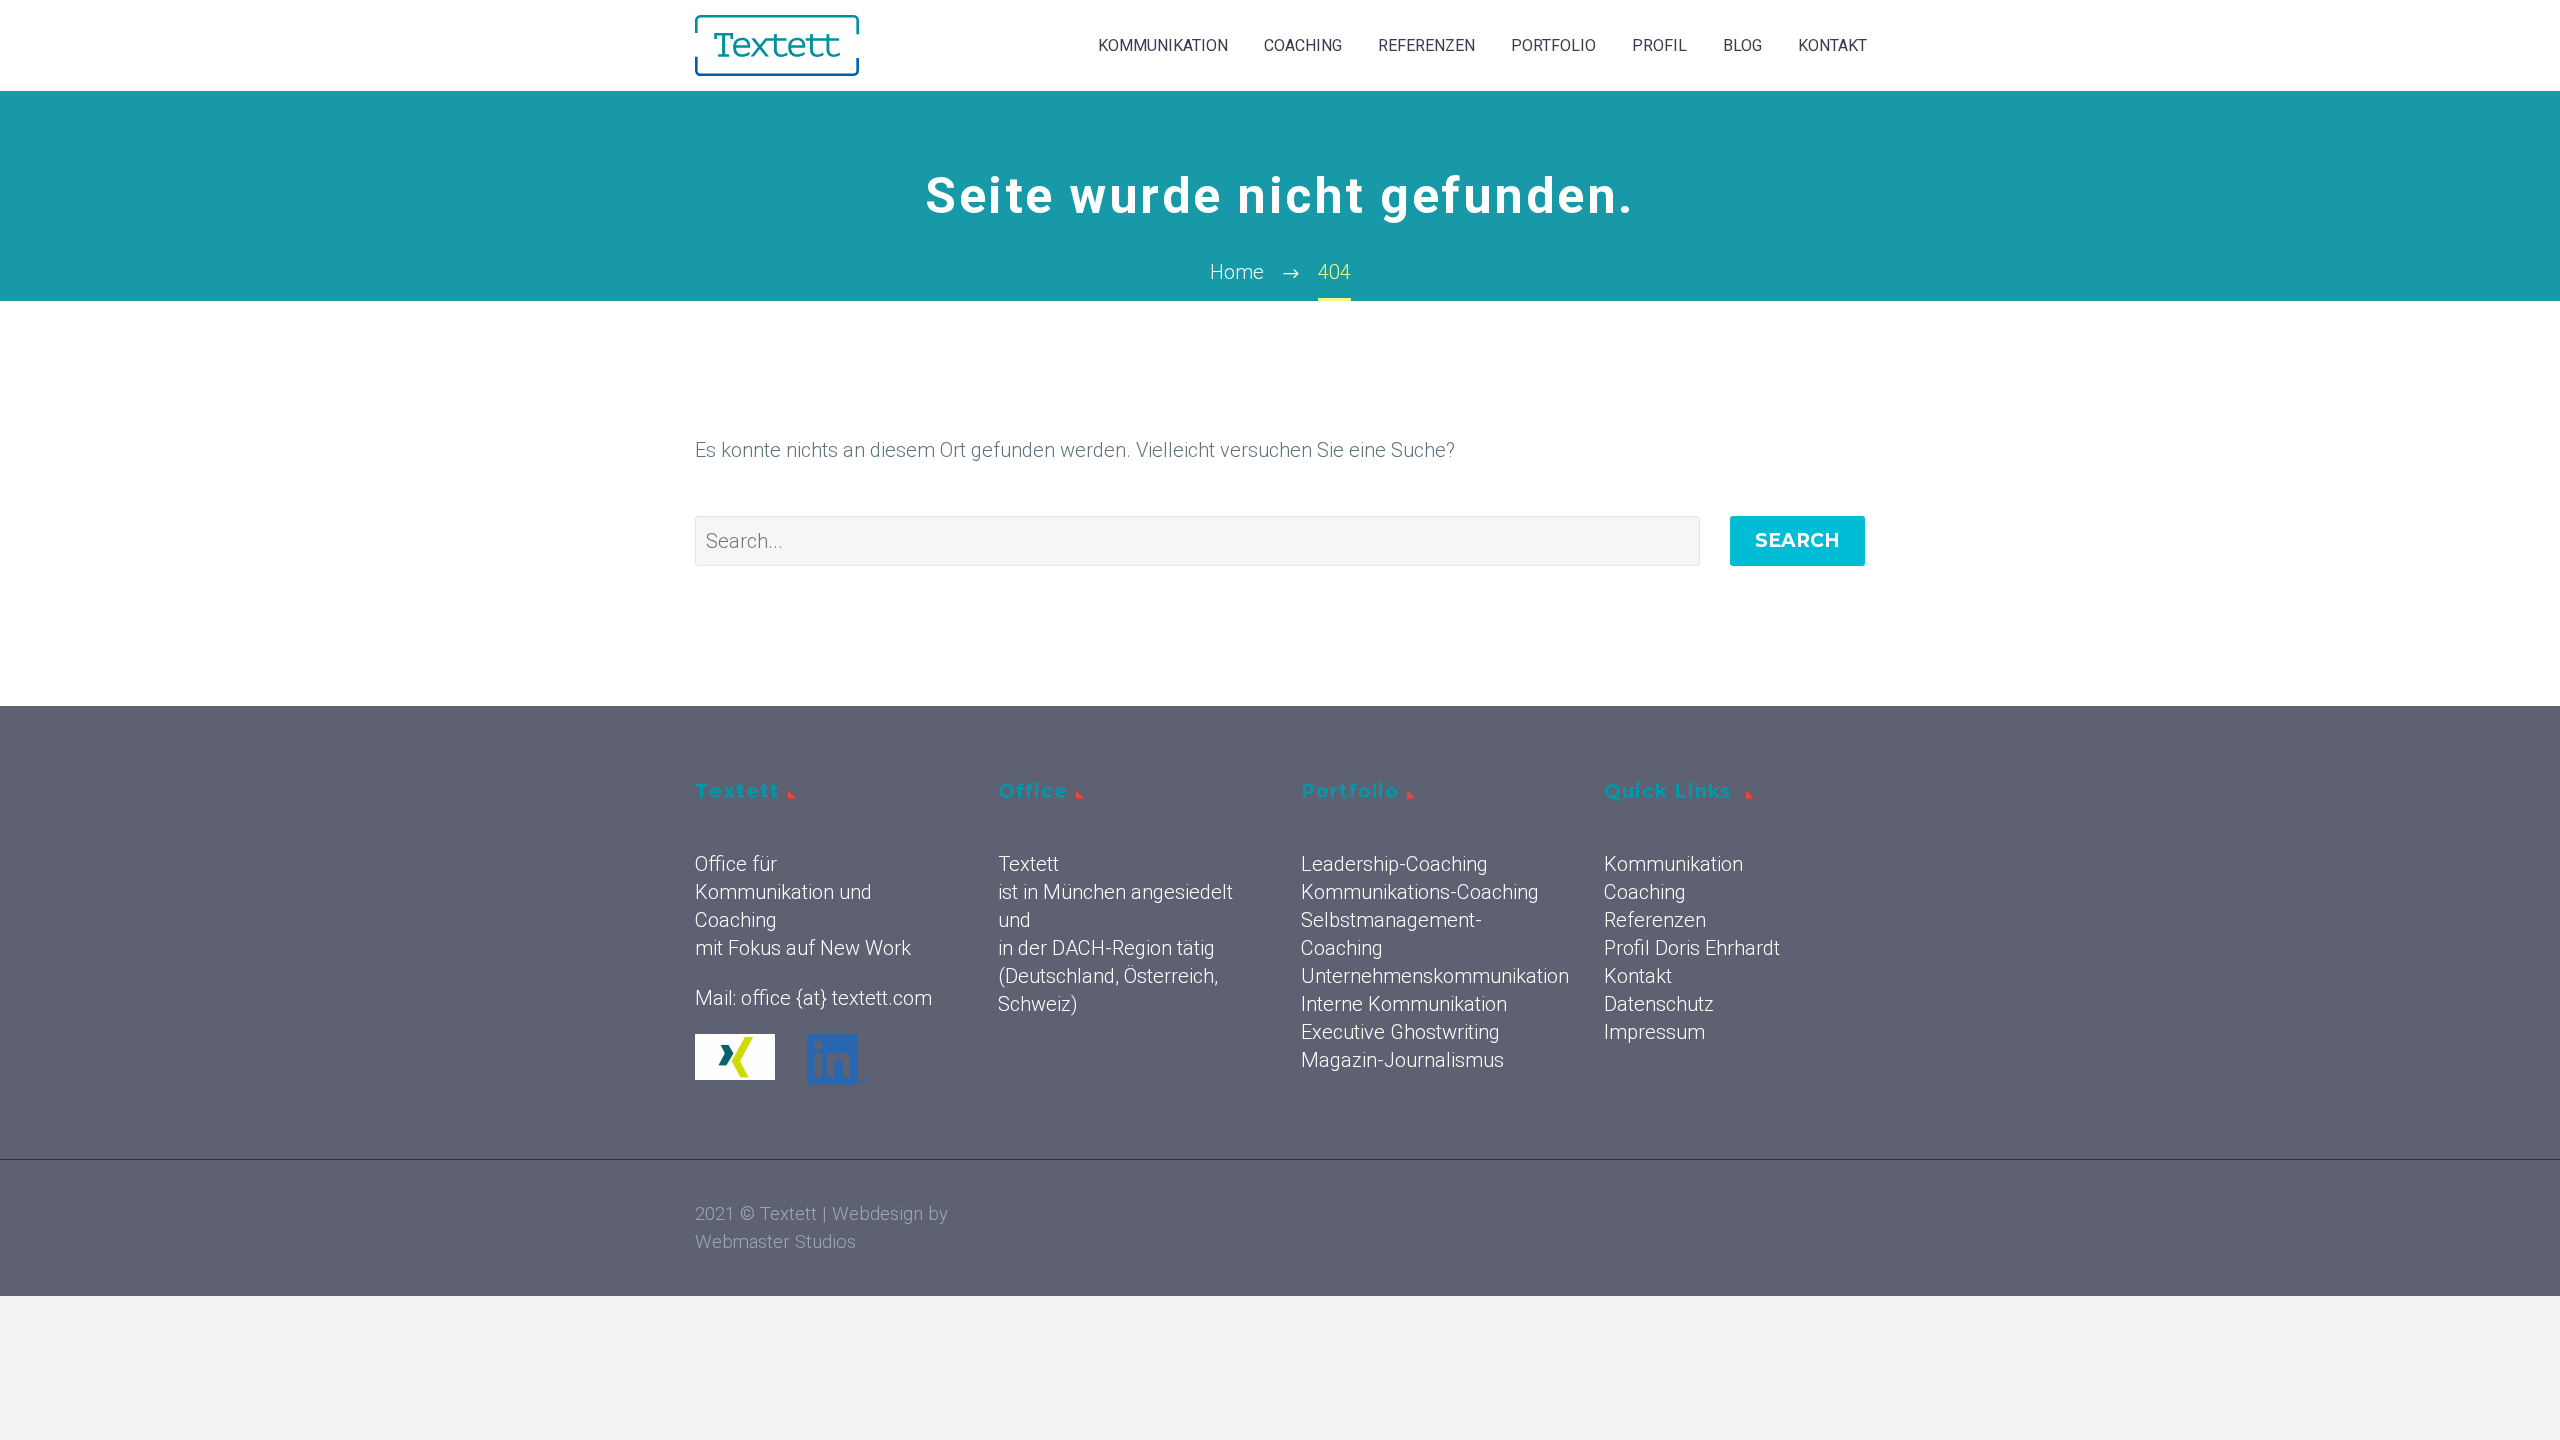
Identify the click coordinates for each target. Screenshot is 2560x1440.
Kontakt (1832, 45)
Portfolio (1553, 45)
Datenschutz (1659, 1004)
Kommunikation (1163, 45)
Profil (1659, 45)
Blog (1742, 45)
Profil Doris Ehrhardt (1692, 948)
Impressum (1654, 1032)
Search (1797, 540)
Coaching (1303, 45)
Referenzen (1426, 45)
